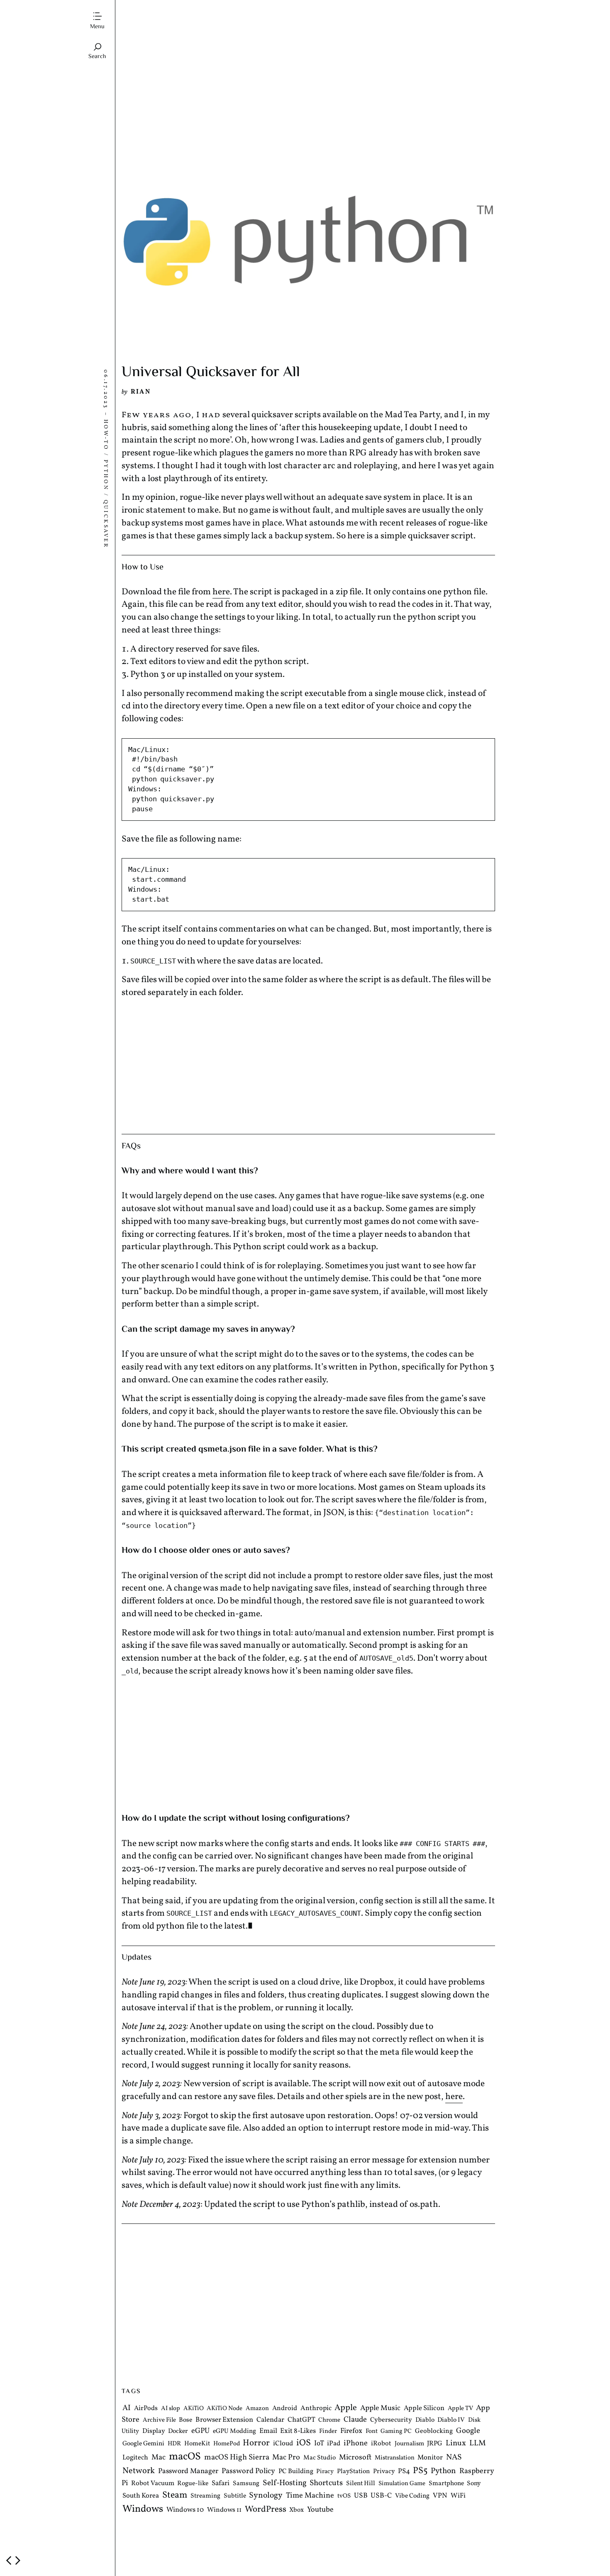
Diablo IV (451, 2420)
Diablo (425, 2420)
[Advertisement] (308, 80)
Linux (456, 2444)
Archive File (159, 2420)
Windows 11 (224, 2510)
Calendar (270, 2420)
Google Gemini (143, 2444)
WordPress (266, 2510)
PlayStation (353, 2472)
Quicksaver (105, 524)
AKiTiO (194, 2409)
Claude (355, 2420)
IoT (319, 2444)
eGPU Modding (234, 2432)
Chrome (329, 2420)
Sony (474, 2484)
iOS (304, 2443)
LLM (478, 2444)
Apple (346, 2408)
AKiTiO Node (224, 2409)
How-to (105, 434)
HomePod (227, 2444)
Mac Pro (286, 2458)
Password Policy (248, 2472)
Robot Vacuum (153, 2484)
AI (127, 2408)
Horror (256, 2443)
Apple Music (380, 2409)
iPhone (356, 2444)
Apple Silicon (424, 2409)
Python (105, 475)
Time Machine (310, 2496)
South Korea (141, 2496)
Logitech (135, 2458)
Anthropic (316, 2409)
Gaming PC (396, 2432)
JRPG (435, 2444)
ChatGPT (301, 2420)
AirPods (146, 2409)
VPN (440, 2496)
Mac (159, 2458)
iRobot (381, 2444)
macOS (185, 2457)
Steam (175, 2496)
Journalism (409, 2444)
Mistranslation (395, 2458)
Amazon (257, 2409)
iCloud (283, 2444)
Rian (141, 392)
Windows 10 (185, 2510)
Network (139, 2471)
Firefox (351, 2432)
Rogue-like (193, 2484)
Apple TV (460, 2409)
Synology (266, 2496)
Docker (178, 2432)
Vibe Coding (412, 2496)
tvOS (344, 2497)
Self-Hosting (285, 2483)
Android (285, 2409)
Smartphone (446, 2484)
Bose (185, 2420)
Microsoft (355, 2458)
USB (361, 2496)
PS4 (404, 2472)
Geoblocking (434, 2432)
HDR (174, 2444)
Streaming (205, 2496)
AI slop (171, 2409)
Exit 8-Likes (298, 2431)
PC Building (296, 2472)
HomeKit (197, 2444)
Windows (143, 2510)
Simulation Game (402, 2484)
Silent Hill (361, 2484)
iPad (334, 2444)
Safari (221, 2483)
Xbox (296, 2510)
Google (468, 2431)
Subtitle (235, 2496)
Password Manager (188, 2472)
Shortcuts (326, 2483)
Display (154, 2432)
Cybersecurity (391, 2420)
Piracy (325, 2472)
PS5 (420, 2471)
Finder (328, 2432)
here (221, 592)
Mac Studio (320, 2458)
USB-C (381, 2496)
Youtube (320, 2510)
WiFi (458, 2496)
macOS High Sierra (237, 2458)
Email (268, 2431)
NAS (454, 2458)
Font (372, 2432)
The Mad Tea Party (156, 11)
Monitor (430, 2458)
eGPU (200, 2431)
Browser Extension (224, 2420)
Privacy (384, 2472)
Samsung (246, 2484)
